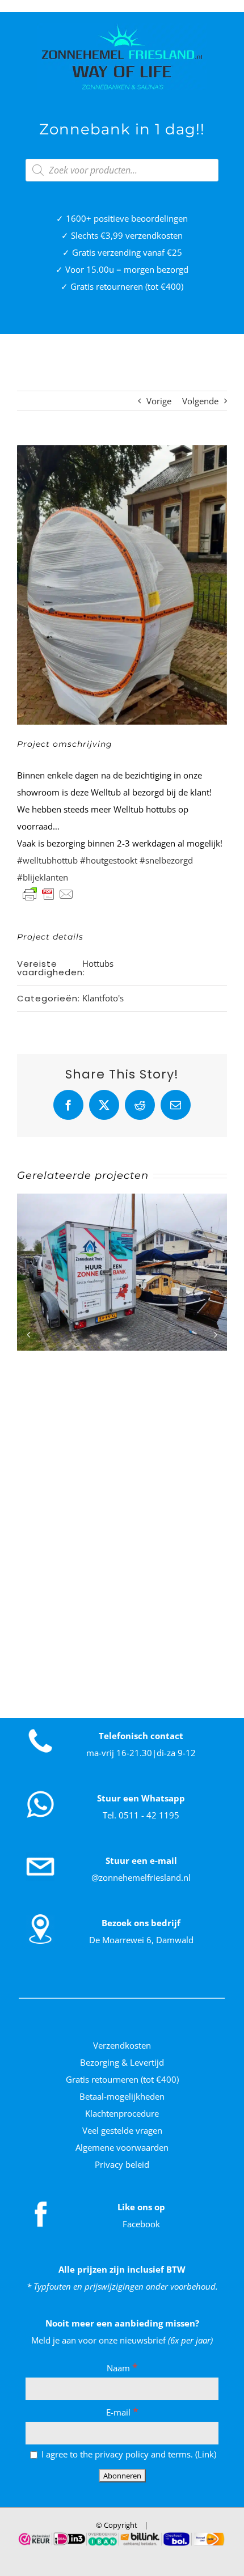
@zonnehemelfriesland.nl (141, 1877)
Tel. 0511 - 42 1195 (141, 1815)
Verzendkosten (122, 2045)
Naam (122, 2368)
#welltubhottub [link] (47, 860)
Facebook (141, 2224)
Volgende (200, 401)
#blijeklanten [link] (43, 877)
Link (206, 2454)
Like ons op (141, 2207)
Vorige (159, 401)
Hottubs (98, 963)
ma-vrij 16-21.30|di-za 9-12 (141, 1753)
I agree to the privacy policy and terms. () (128, 2454)
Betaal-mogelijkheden (122, 2096)
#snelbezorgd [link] (166, 860)
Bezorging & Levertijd (122, 2062)
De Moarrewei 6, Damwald (141, 1940)
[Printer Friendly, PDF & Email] (48, 894)
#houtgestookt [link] (109, 860)
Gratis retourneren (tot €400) (122, 2079)
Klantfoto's (103, 998)
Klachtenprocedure (122, 2113)
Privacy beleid (122, 2164)
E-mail (122, 2412)
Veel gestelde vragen (122, 2130)
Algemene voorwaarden (122, 2147)
